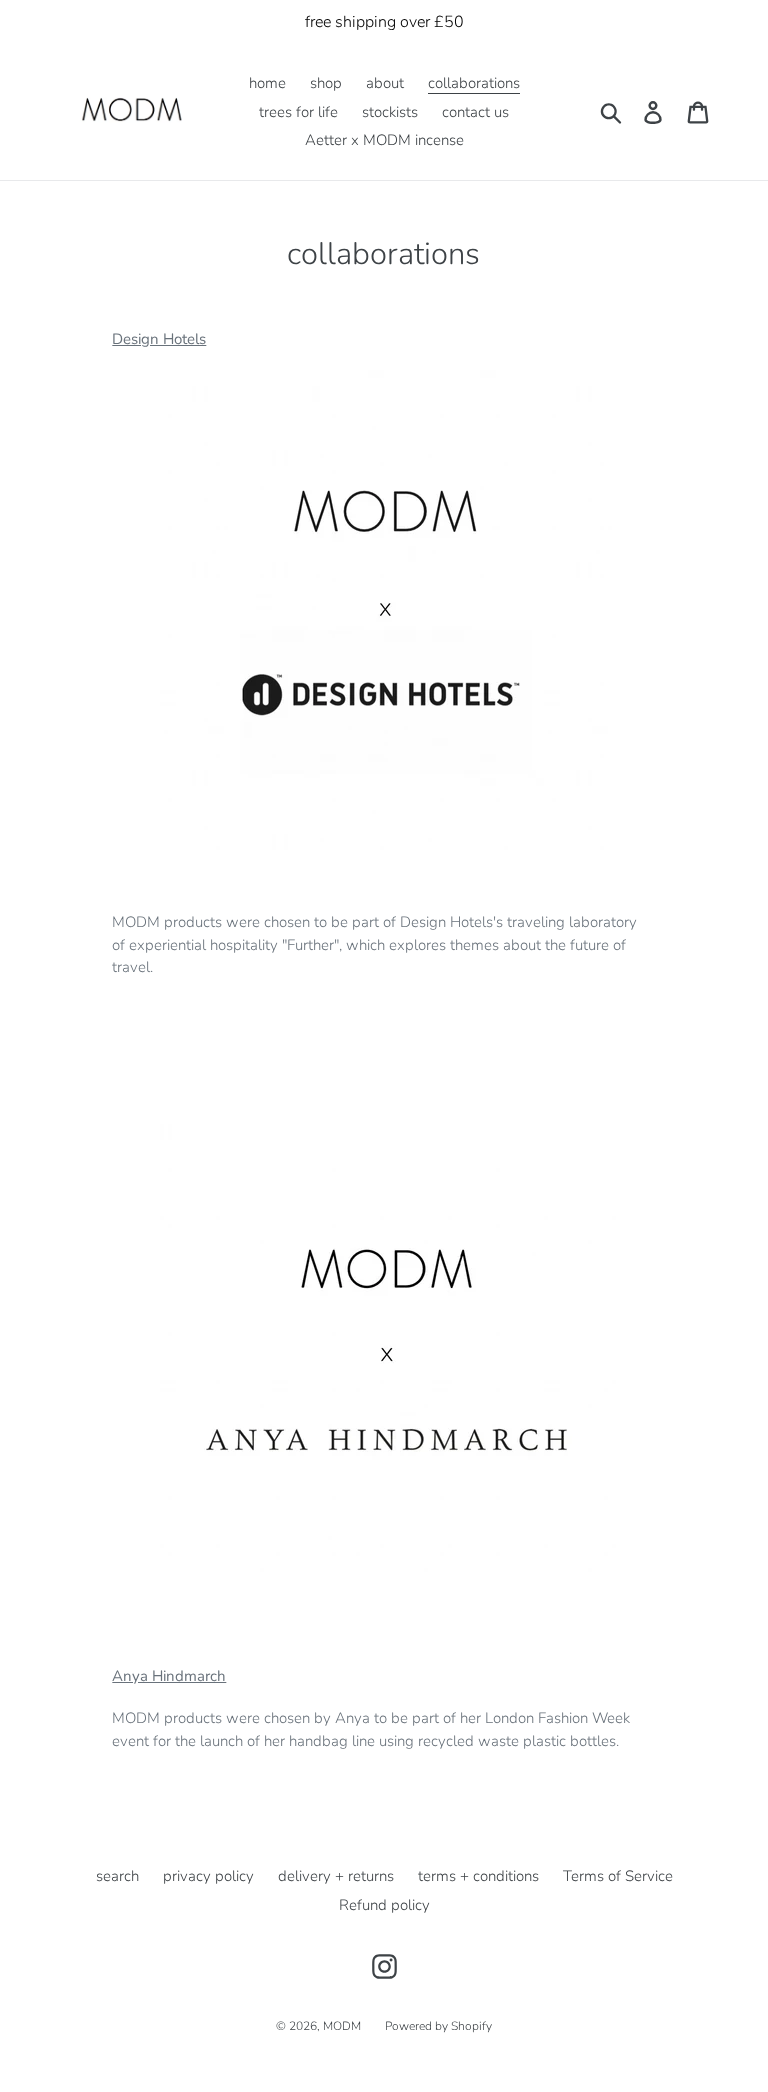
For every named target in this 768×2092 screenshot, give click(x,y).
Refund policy (384, 1905)
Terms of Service (618, 1876)
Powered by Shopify (438, 2026)
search (117, 1876)
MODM (342, 2026)
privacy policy (208, 1876)
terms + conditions (478, 1876)
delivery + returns (336, 1876)
